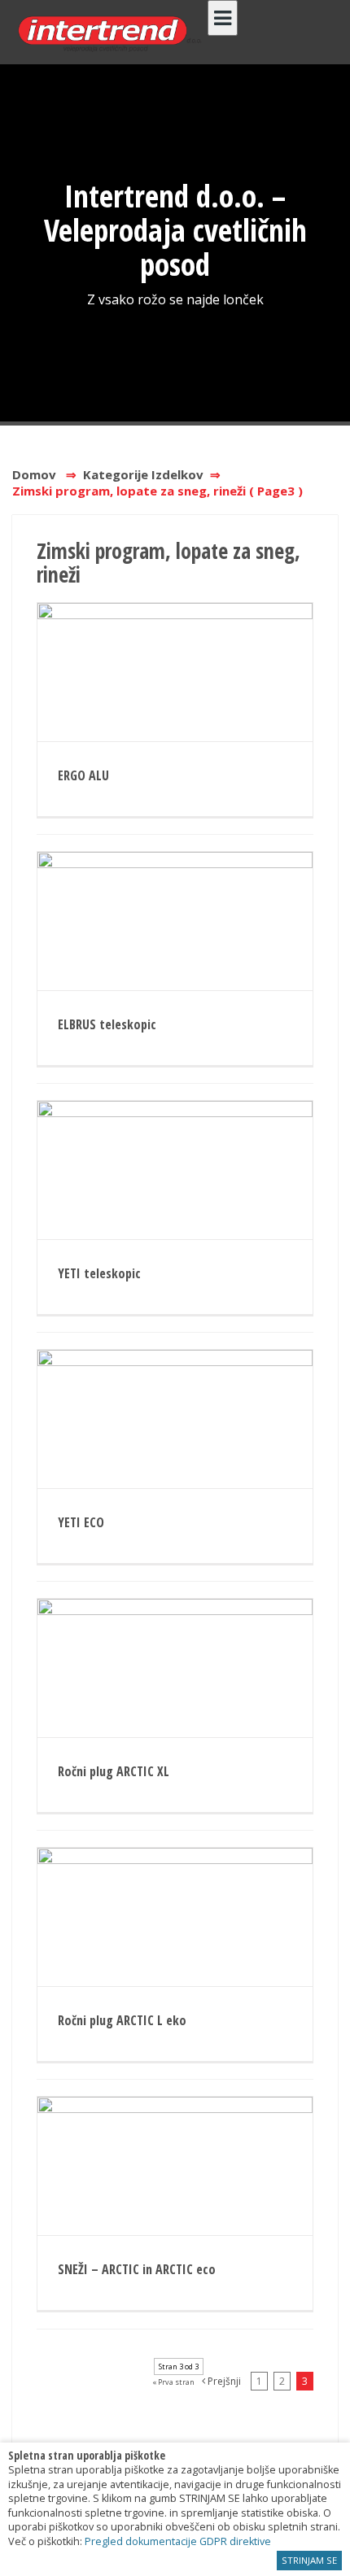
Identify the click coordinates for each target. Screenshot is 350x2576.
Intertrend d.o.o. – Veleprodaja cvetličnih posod (175, 229)
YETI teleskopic (99, 1273)
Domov (34, 474)
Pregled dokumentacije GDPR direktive (178, 2541)
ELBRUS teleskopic (107, 1024)
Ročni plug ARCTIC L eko (122, 2020)
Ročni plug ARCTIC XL (114, 1771)
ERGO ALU (83, 775)
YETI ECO (81, 1522)
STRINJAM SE (309, 2560)
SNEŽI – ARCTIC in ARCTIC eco (137, 2269)
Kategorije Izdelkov (143, 474)
